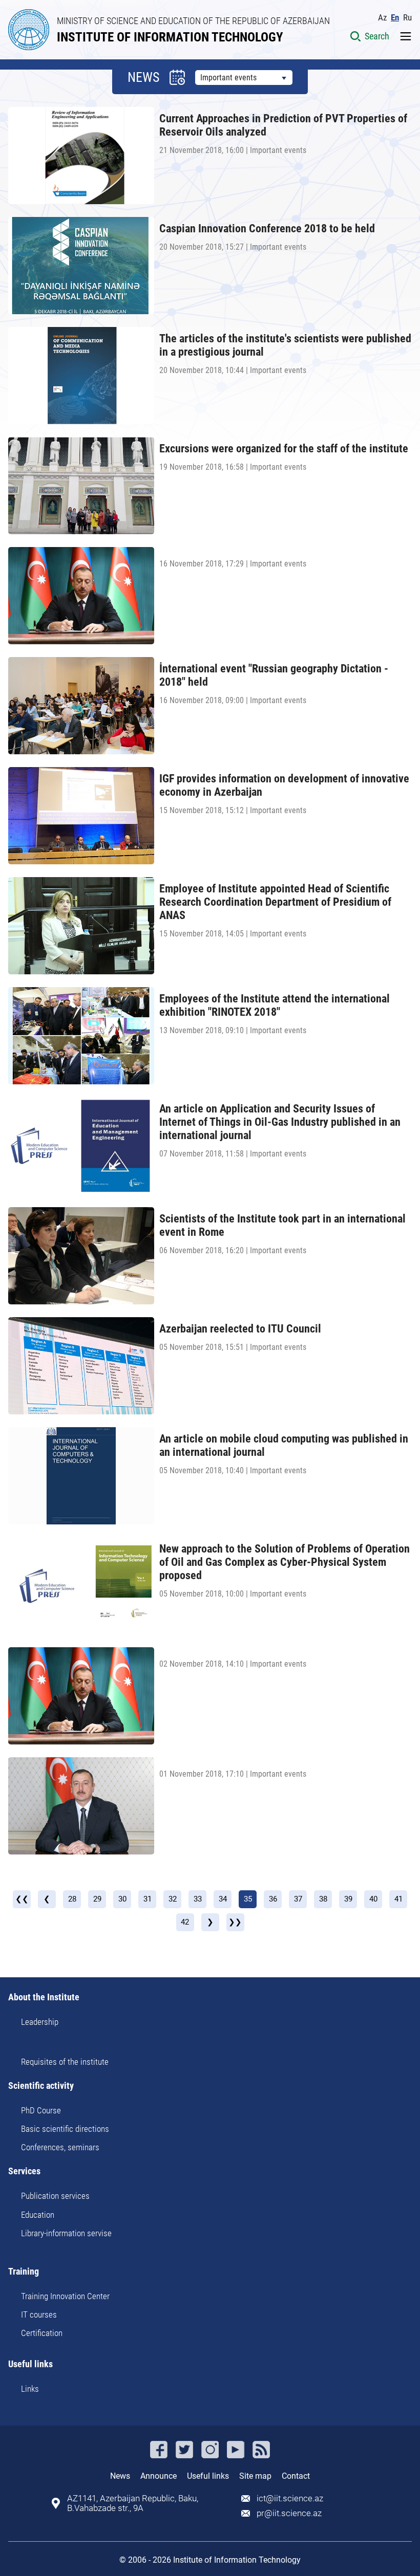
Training (24, 2272)
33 (198, 1899)
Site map (255, 2476)
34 (223, 1899)
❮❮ (22, 1899)
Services (24, 2171)
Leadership (40, 2022)
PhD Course (41, 2110)
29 (97, 1899)
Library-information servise (66, 2233)
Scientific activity (41, 2086)
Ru (407, 18)
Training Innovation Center (65, 2296)
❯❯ (235, 1922)
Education (38, 2215)
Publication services (55, 2196)
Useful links (30, 2364)
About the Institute (44, 1998)
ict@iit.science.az (290, 2498)
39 (348, 1899)
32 (173, 1899)
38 (323, 1899)
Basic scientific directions (65, 2129)
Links (30, 2389)
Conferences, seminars (60, 2147)
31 (148, 1899)
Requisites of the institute (65, 2062)
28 (72, 1899)
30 (122, 1899)
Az (382, 18)
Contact (296, 2476)
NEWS (143, 77)
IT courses (39, 2315)
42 (185, 1922)
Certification (42, 2333)
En (395, 18)
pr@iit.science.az (289, 2513)
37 (298, 1899)
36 (273, 1899)
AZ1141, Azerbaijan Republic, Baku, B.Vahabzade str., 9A (133, 2503)
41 (398, 1899)
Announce (159, 2476)
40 (373, 1899)
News (120, 2476)
